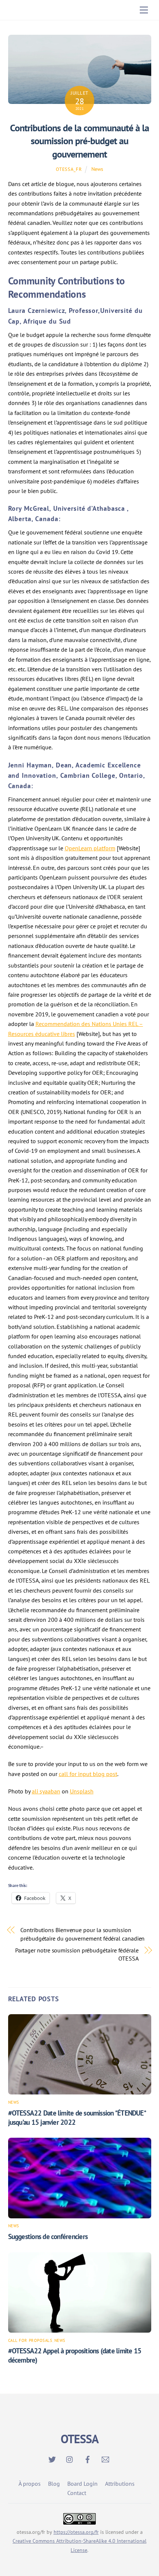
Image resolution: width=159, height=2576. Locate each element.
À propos (30, 2484)
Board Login (82, 2484)
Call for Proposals (30, 2340)
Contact (77, 2493)
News (97, 169)
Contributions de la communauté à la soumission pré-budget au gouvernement (79, 141)
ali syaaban (46, 1791)
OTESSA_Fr (69, 169)
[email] (105, 2458)
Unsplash (82, 1791)
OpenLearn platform (90, 848)
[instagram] (70, 2458)
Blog (54, 2484)
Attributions (120, 2484)
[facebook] (88, 2458)
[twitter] (52, 2458)
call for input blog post (88, 1774)
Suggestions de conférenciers (48, 2236)
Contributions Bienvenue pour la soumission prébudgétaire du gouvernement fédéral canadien (82, 1934)
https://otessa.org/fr (76, 2532)
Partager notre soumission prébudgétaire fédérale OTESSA (77, 1954)
